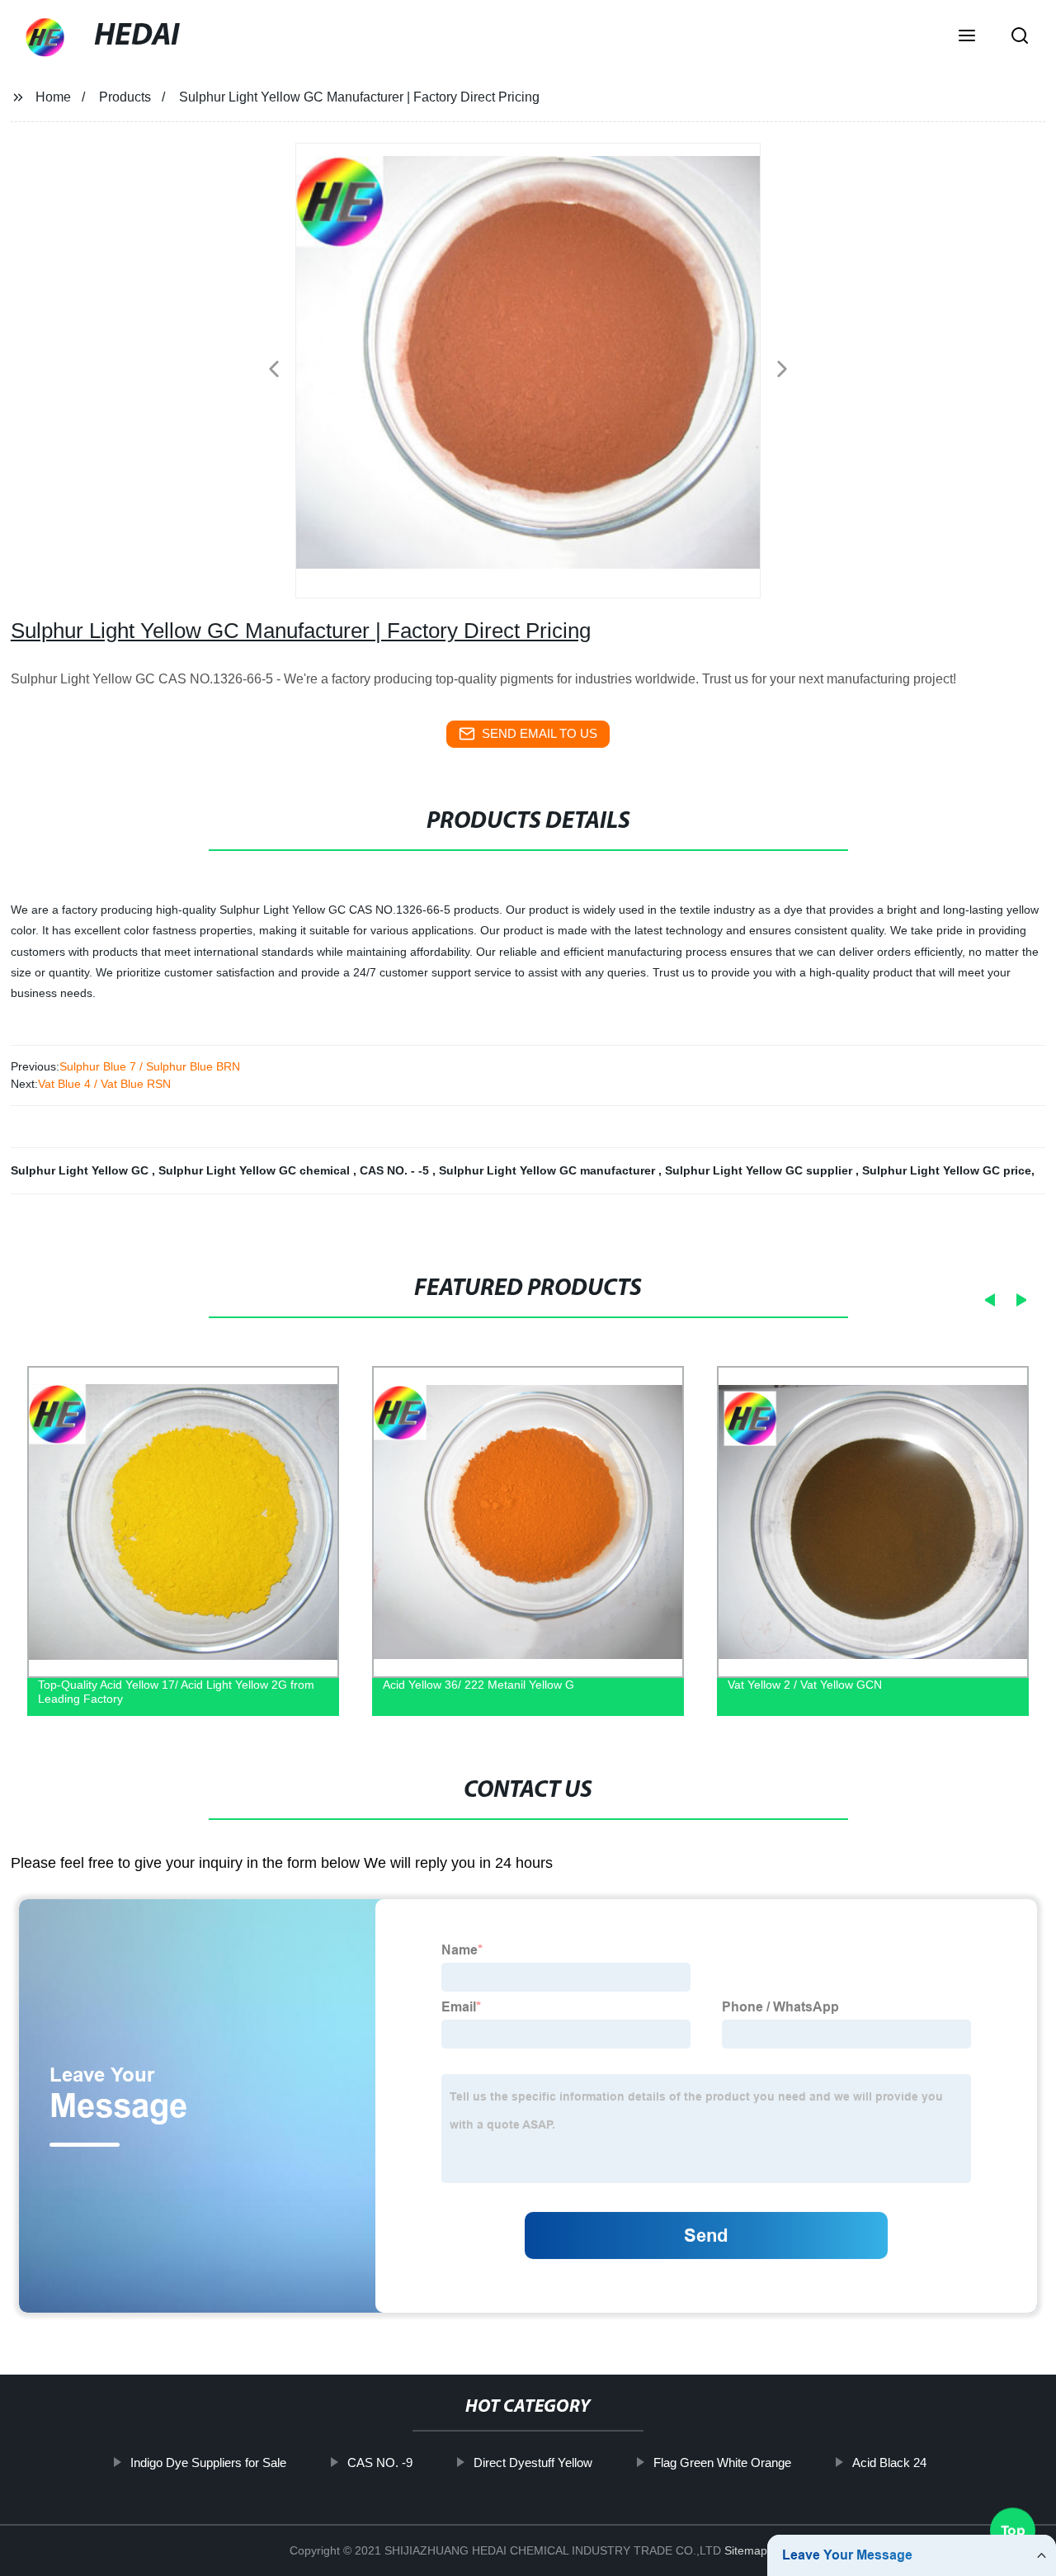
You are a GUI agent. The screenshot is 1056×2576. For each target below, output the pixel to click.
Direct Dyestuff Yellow (532, 2463)
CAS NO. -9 (379, 2463)
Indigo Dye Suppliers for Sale (207, 2463)
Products (125, 97)
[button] (967, 37)
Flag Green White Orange (721, 2463)
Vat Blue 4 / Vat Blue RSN (104, 1084)
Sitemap (746, 2550)
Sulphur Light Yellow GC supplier (760, 1170)
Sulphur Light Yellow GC (81, 1170)
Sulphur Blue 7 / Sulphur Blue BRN (150, 1066)
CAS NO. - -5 (396, 1170)
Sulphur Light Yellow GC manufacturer (549, 1170)
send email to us (540, 733)
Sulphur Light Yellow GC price (947, 1170)
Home (53, 97)
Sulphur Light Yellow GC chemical (256, 1170)
